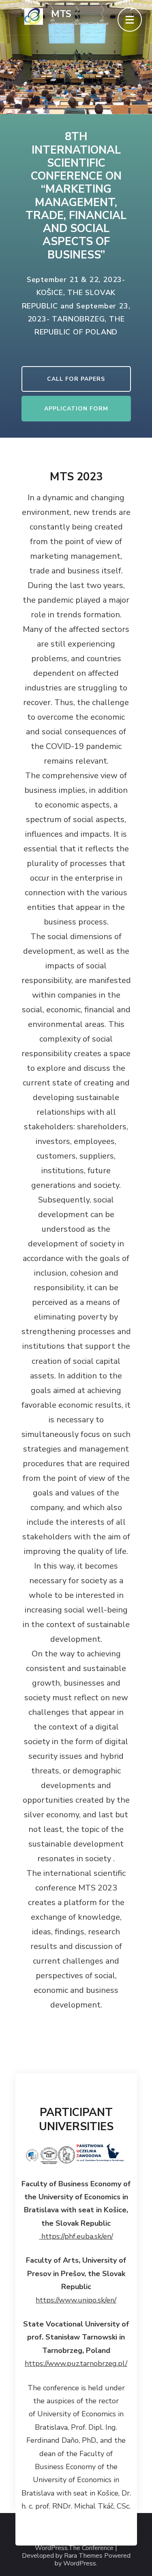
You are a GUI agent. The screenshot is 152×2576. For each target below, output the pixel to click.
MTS (61, 14)
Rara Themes (83, 2556)
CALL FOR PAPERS (76, 379)
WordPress (80, 2564)
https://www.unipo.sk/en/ (76, 2300)
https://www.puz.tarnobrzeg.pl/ (76, 2363)
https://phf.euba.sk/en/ (76, 2236)
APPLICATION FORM (76, 409)
